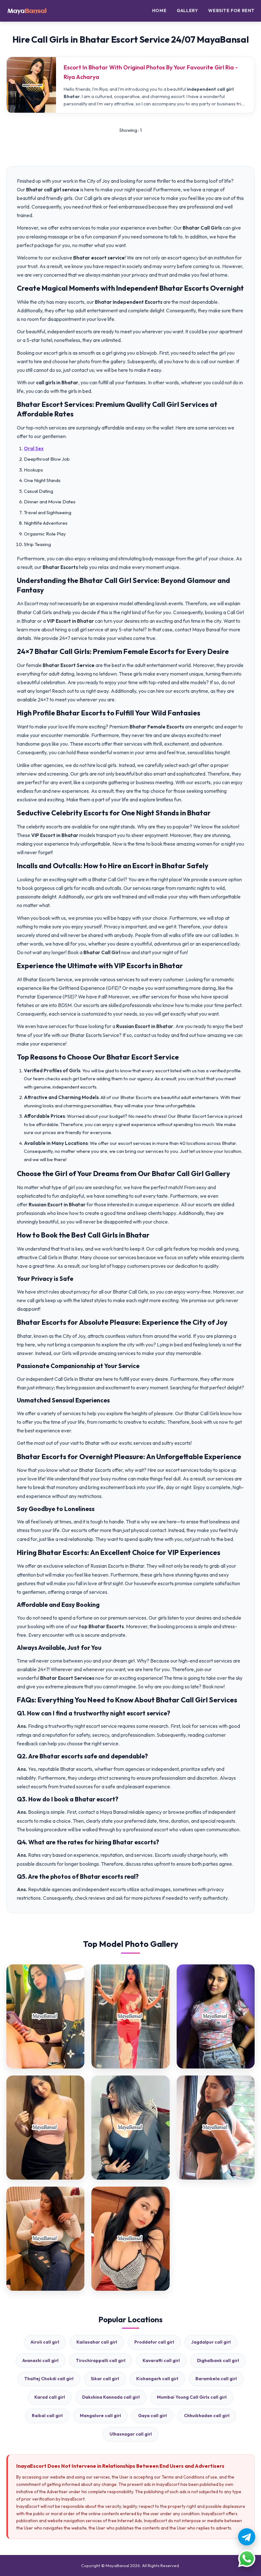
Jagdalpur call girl (211, 2342)
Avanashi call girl (40, 2360)
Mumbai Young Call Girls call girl (192, 2397)
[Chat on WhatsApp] (247, 2558)
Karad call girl (50, 2397)
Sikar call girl (105, 2379)
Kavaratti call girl (161, 2360)
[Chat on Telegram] (247, 2537)
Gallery (187, 11)
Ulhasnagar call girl (131, 2434)
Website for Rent (231, 11)
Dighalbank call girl (218, 2360)
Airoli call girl (45, 2342)
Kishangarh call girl (157, 2379)
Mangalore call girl (100, 2416)
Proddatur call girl (154, 2342)
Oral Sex (34, 448)
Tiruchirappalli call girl (101, 2360)
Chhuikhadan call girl (207, 2416)
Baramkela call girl (216, 2379)
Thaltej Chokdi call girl (49, 2379)
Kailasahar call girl (97, 2342)
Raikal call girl (47, 2416)
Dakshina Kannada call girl (111, 2397)
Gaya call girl (152, 2416)
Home (159, 11)
